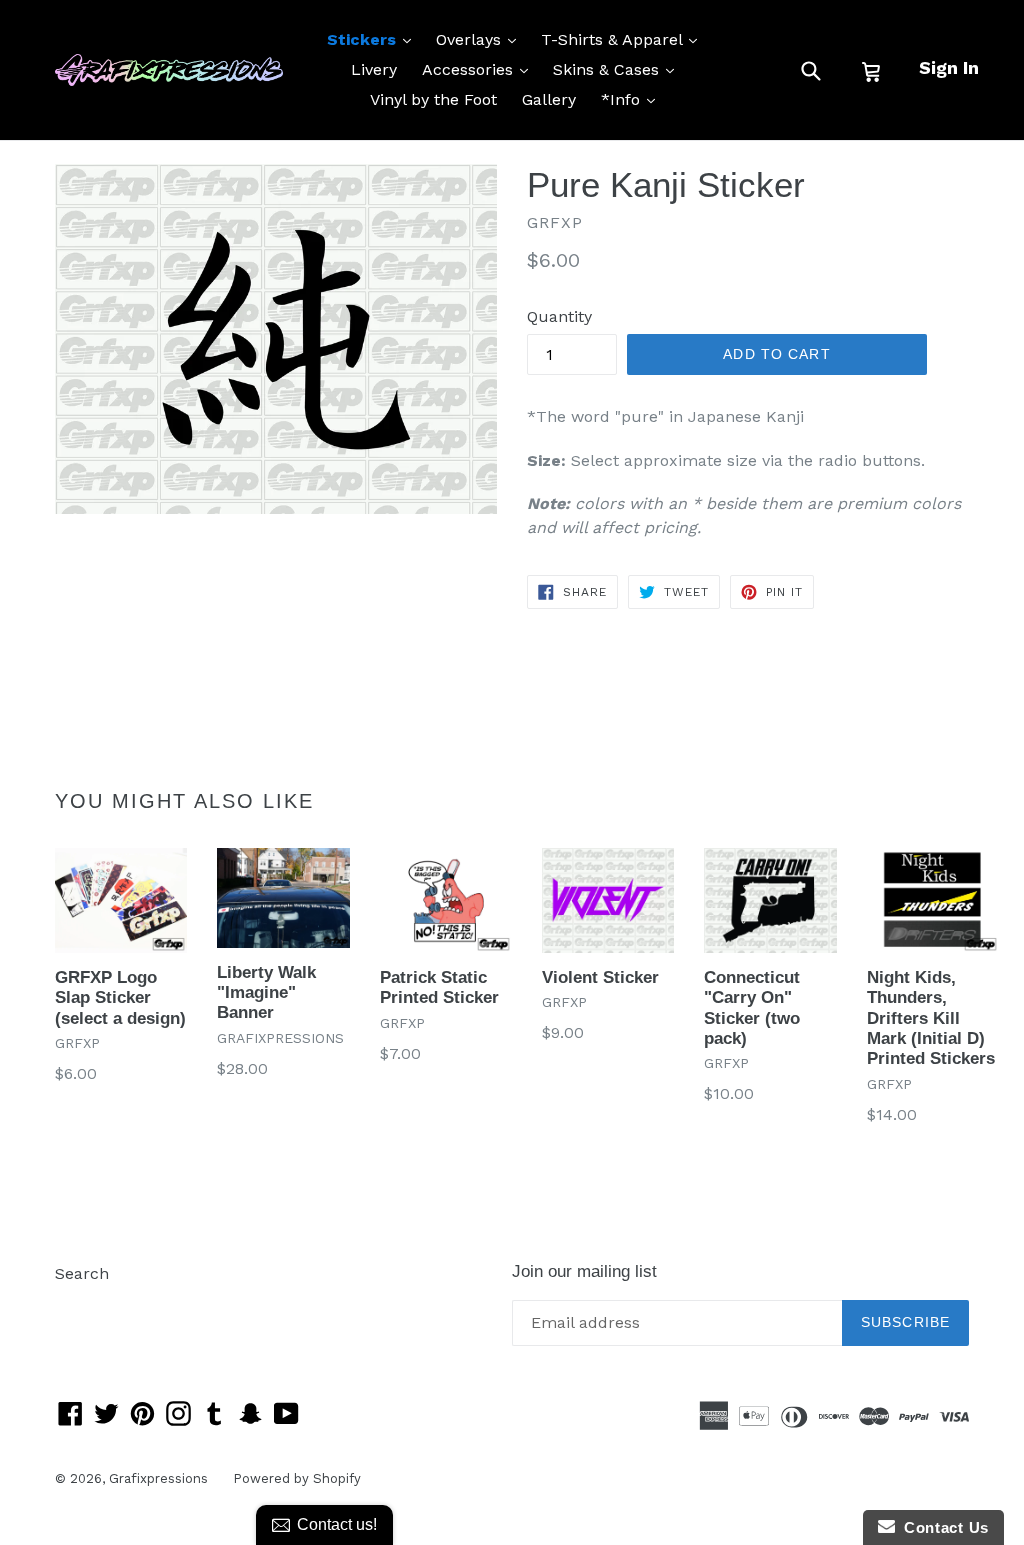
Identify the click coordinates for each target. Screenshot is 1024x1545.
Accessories (480, 69)
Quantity (559, 316)
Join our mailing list (584, 1271)
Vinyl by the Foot (433, 99)
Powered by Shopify (297, 1478)
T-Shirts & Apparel (624, 39)
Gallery (549, 99)
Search (82, 1273)
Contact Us (942, 1527)
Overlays (481, 39)
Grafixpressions (158, 1478)
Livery (374, 69)
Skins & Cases (618, 69)
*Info (633, 99)
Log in (78, 1303)
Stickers (374, 39)
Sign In (949, 67)
